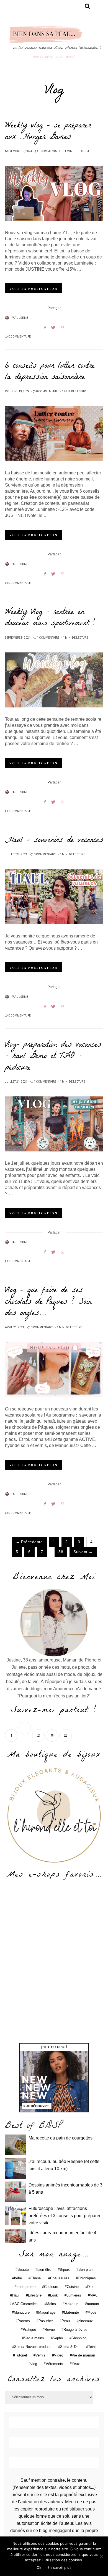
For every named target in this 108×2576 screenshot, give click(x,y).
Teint (92, 2347)
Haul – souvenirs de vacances (54, 841)
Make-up (71, 2304)
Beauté (23, 2270)
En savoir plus (59, 2567)
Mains (51, 2304)
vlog (34, 2364)
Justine (22, 318)
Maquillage (47, 2312)
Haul (16, 2295)
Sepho (58, 2338)
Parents (24, 2321)
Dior (90, 2287)
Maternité (71, 2312)
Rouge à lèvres (75, 2330)
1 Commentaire (48, 638)
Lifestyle (35, 2295)
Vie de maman (83, 2355)
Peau (66, 2321)
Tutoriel (21, 2355)
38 (61, 1552)
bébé (18, 2278)
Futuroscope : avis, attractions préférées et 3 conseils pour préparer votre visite (65, 2216)
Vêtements (54, 2364)
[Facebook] (12, 1735)
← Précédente (29, 1542)
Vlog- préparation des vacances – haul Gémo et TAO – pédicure (53, 1057)
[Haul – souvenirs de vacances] (54, 897)
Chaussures (60, 2278)
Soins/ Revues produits (33, 2347)
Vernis (40, 2355)
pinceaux (86, 2321)
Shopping (79, 2338)
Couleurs (51, 2287)
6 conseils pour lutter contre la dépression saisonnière (50, 372)
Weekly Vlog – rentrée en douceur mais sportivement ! (50, 618)
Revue (50, 2330)
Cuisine (73, 2287)
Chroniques (87, 2278)
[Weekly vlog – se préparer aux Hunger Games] (54, 193)
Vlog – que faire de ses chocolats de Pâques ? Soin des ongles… (48, 1302)
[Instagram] (39, 1735)
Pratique (29, 2330)
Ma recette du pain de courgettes (61, 2138)
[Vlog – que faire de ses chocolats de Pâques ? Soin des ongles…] (54, 1370)
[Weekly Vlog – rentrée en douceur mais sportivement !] (54, 680)
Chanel (36, 2278)
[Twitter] (25, 1735)
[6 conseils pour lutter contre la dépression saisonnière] (54, 434)
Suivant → (83, 1552)
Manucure (22, 2312)
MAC (94, 2295)
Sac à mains (34, 2338)
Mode (92, 2312)
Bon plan (85, 2270)
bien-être (44, 2270)
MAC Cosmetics (25, 2304)
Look (54, 2295)
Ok (39, 2567)
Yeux (76, 2364)
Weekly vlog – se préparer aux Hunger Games (48, 132)
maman (93, 2304)
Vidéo (59, 2355)
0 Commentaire (50, 151)
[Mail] (66, 1735)
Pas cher (46, 2321)
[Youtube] (52, 1735)
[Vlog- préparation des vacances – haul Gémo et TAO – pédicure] (54, 1124)
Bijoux (65, 2270)
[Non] (101, 2556)
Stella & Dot (70, 2347)
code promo (26, 2287)
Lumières (74, 2295)
